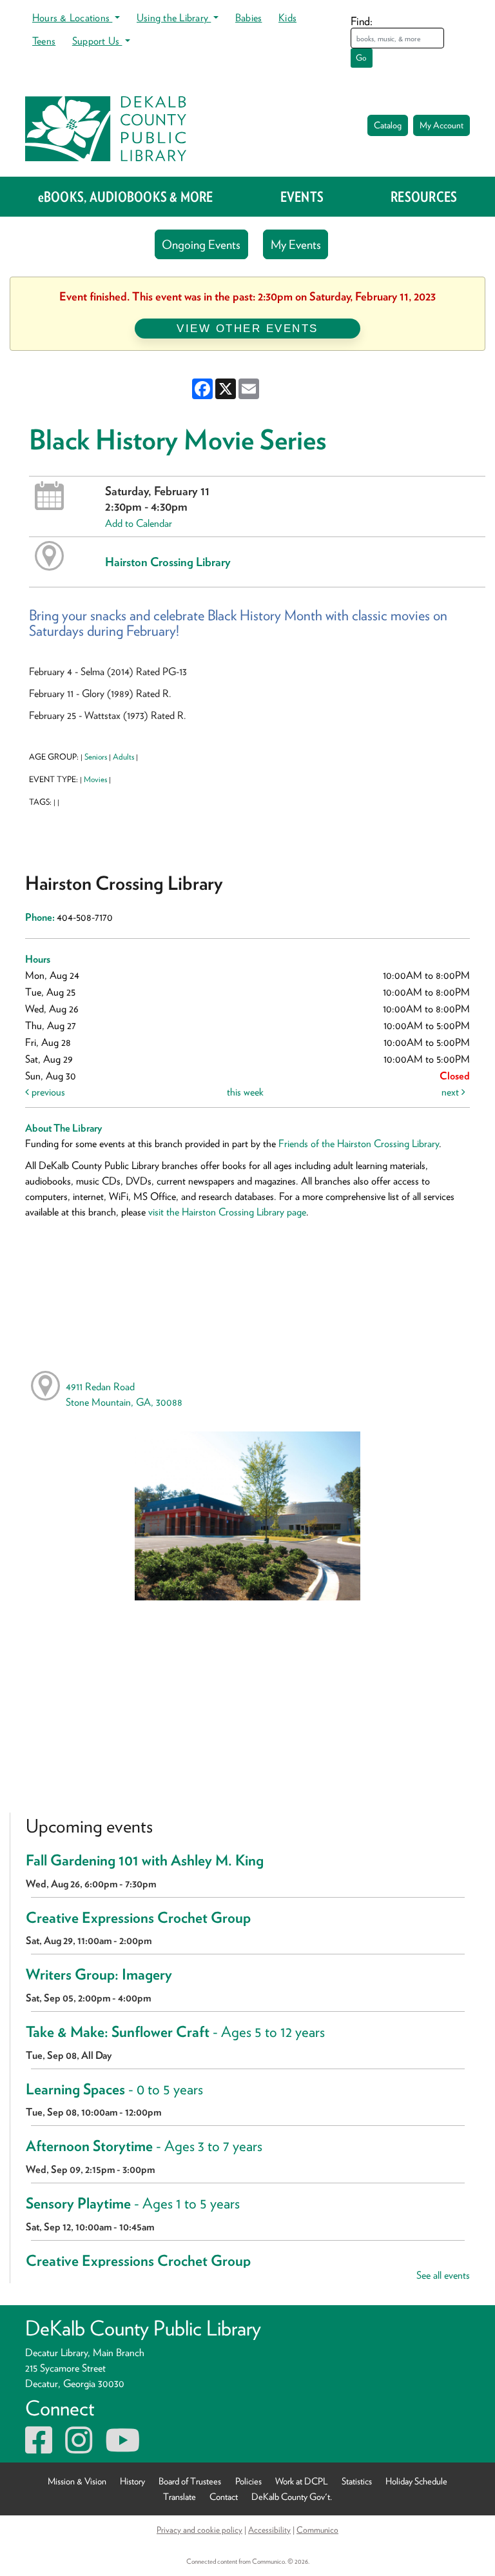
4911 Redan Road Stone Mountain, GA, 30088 (124, 1394)
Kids (287, 18)
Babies (248, 18)
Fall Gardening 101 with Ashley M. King (145, 1860)
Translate (180, 2496)
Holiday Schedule (416, 2481)
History (132, 2481)
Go (361, 58)
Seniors (96, 757)
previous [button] (47, 1092)
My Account (442, 125)
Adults (123, 757)
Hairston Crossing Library (168, 562)
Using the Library (174, 18)
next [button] (451, 1092)
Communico (317, 2530)
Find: (362, 21)
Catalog (388, 125)
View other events (247, 328)
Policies (248, 2481)
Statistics (357, 2481)
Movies (95, 779)
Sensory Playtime (133, 2203)
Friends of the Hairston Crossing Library (359, 1144)
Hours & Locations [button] (72, 18)
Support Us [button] (97, 41)
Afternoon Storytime (144, 2146)
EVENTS (302, 197)
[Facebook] (39, 2448)
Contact (224, 2496)
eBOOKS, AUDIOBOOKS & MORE (126, 197)
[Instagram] (79, 2448)
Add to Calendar (139, 523)
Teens (44, 41)
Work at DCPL (302, 2481)
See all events (443, 2275)
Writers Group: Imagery (99, 1974)
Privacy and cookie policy (199, 2530)
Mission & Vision (77, 2481)
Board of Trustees (190, 2481)
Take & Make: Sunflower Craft (175, 2032)
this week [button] (245, 1092)
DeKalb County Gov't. (292, 2496)
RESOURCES (424, 197)
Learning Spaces (114, 2089)
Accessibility (269, 2530)
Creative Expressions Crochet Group (138, 1918)
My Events (296, 245)
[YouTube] (122, 2448)
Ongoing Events (201, 245)
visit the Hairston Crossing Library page (227, 1212)
